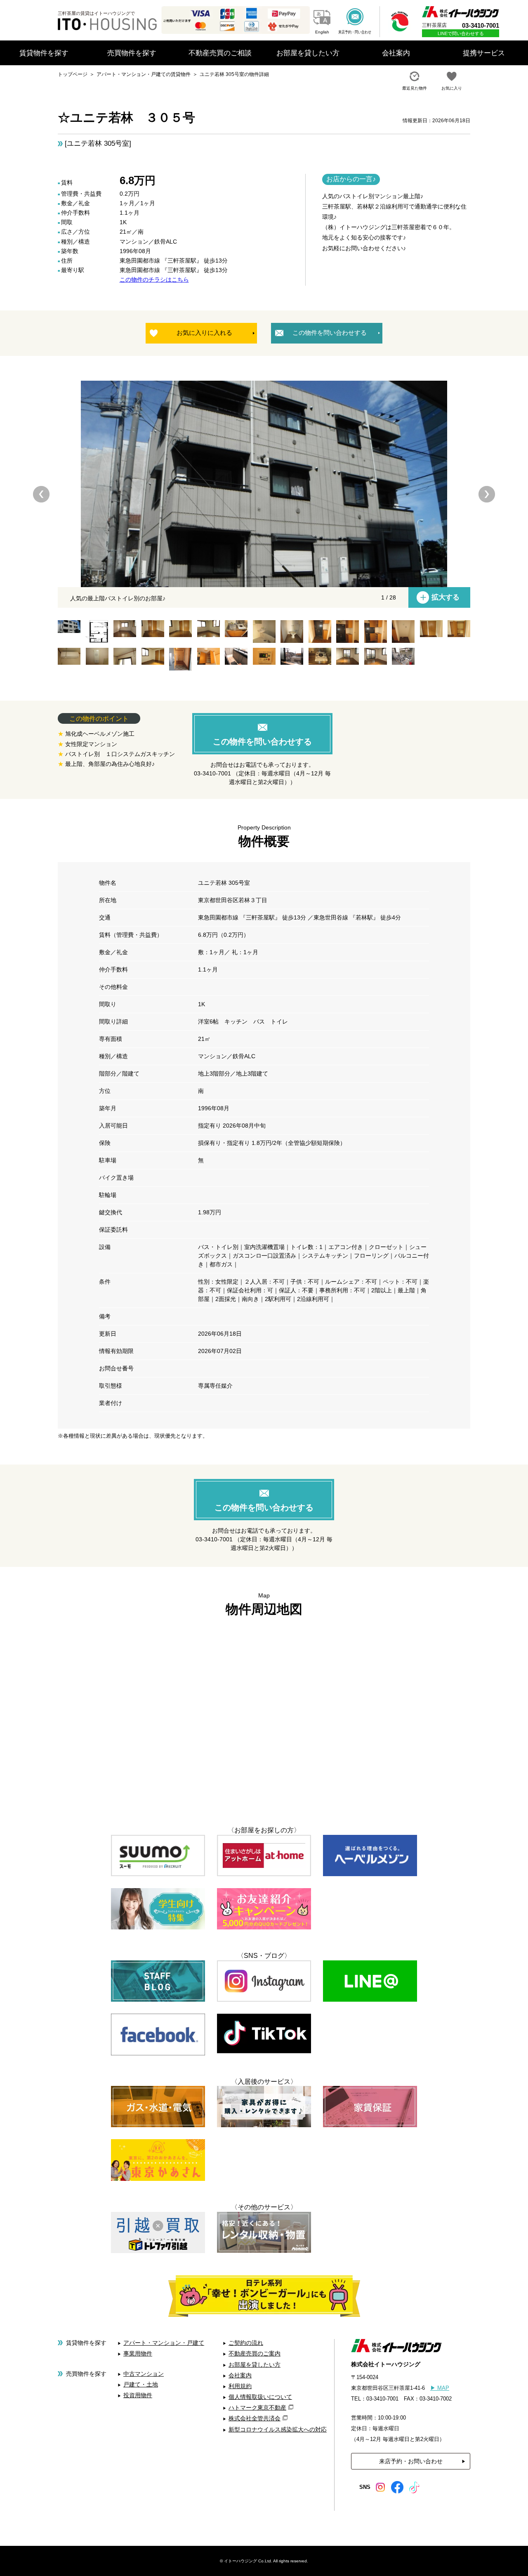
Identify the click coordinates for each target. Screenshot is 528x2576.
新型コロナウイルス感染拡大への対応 (278, 2429)
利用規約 (240, 2386)
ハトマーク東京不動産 (257, 2408)
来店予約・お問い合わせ (411, 2461)
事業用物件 (138, 2353)
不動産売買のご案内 (255, 2353)
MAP (440, 2388)
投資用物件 (138, 2395)
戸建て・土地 (141, 2384)
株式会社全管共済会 (255, 2418)
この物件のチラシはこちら (154, 280)
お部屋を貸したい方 (255, 2365)
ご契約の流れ (246, 2343)
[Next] (487, 494)
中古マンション (144, 2374)
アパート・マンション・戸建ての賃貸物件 (144, 74)
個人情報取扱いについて (260, 2397)
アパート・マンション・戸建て (164, 2343)
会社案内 (240, 2375)
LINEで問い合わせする (461, 33)
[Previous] (41, 494)
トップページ (73, 74)
